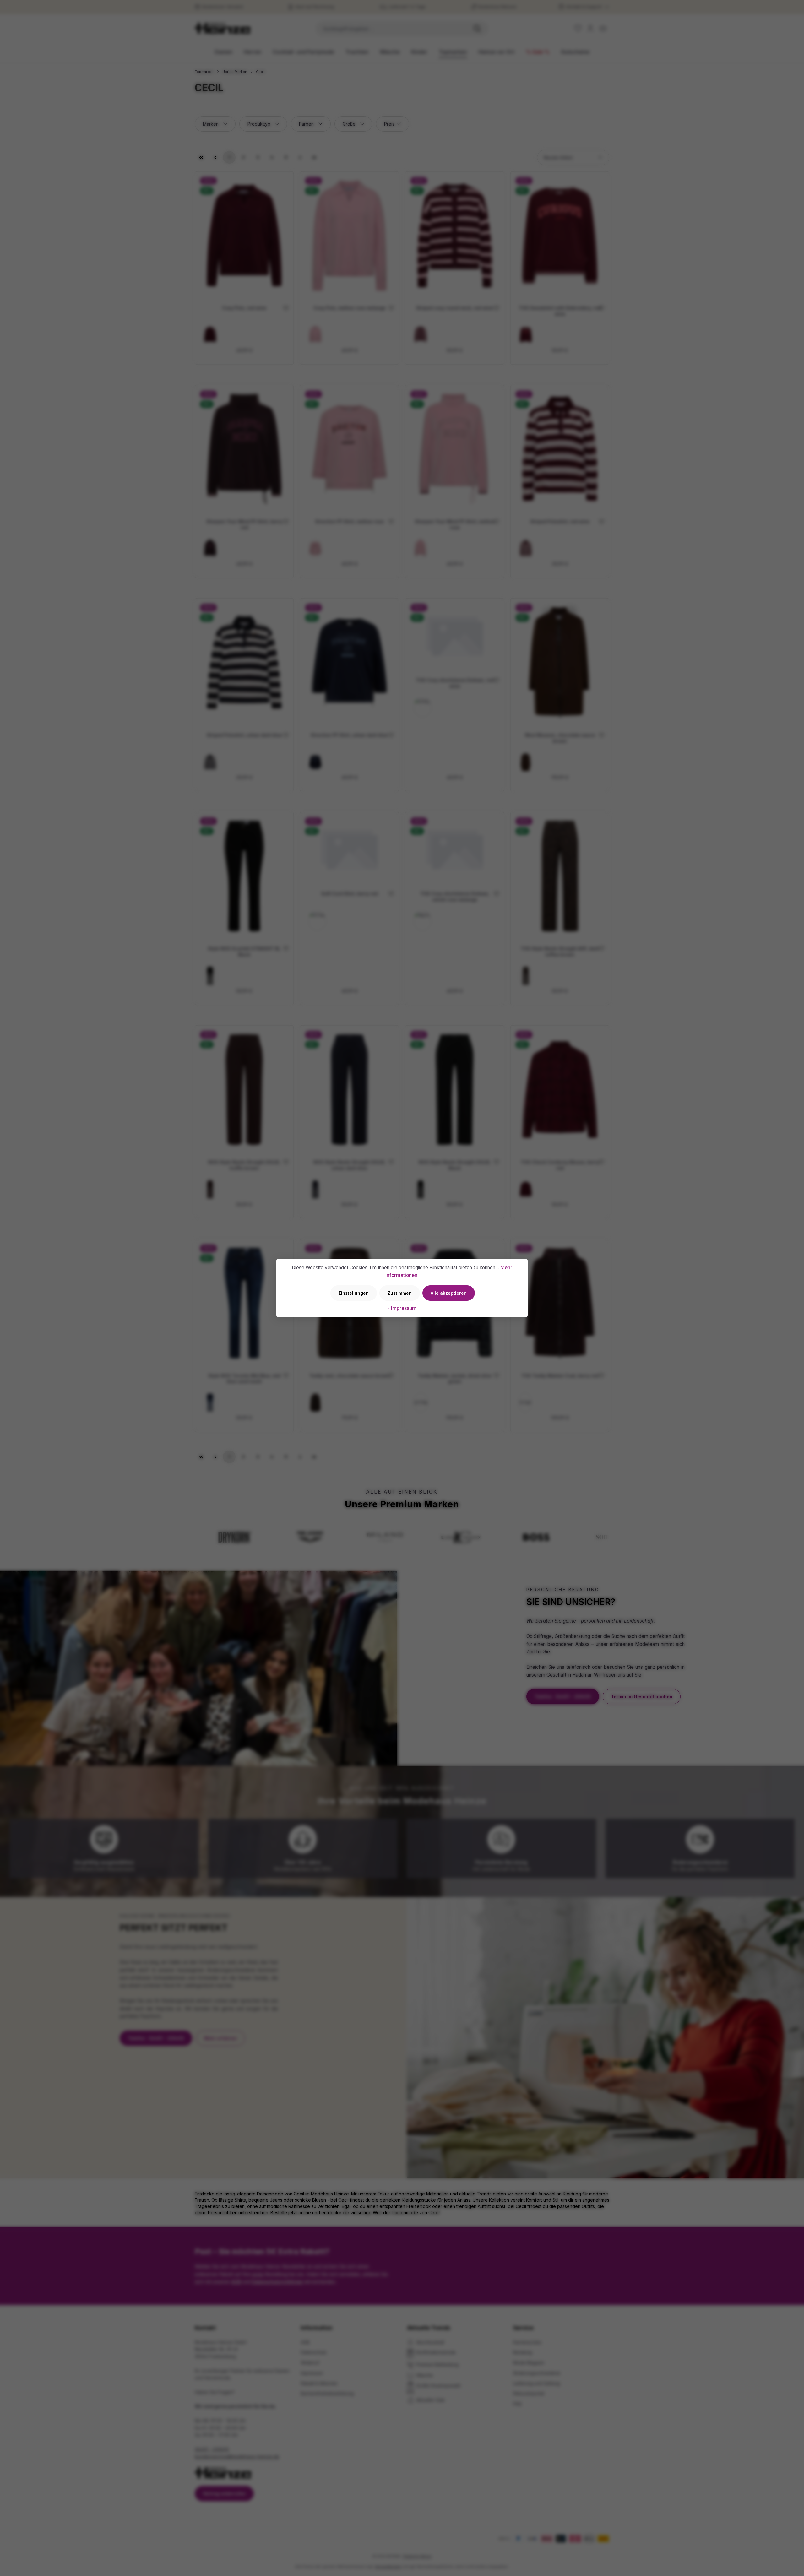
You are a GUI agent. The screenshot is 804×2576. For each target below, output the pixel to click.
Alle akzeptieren (449, 1293)
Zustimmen (400, 1293)
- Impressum (402, 1308)
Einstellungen (354, 1293)
